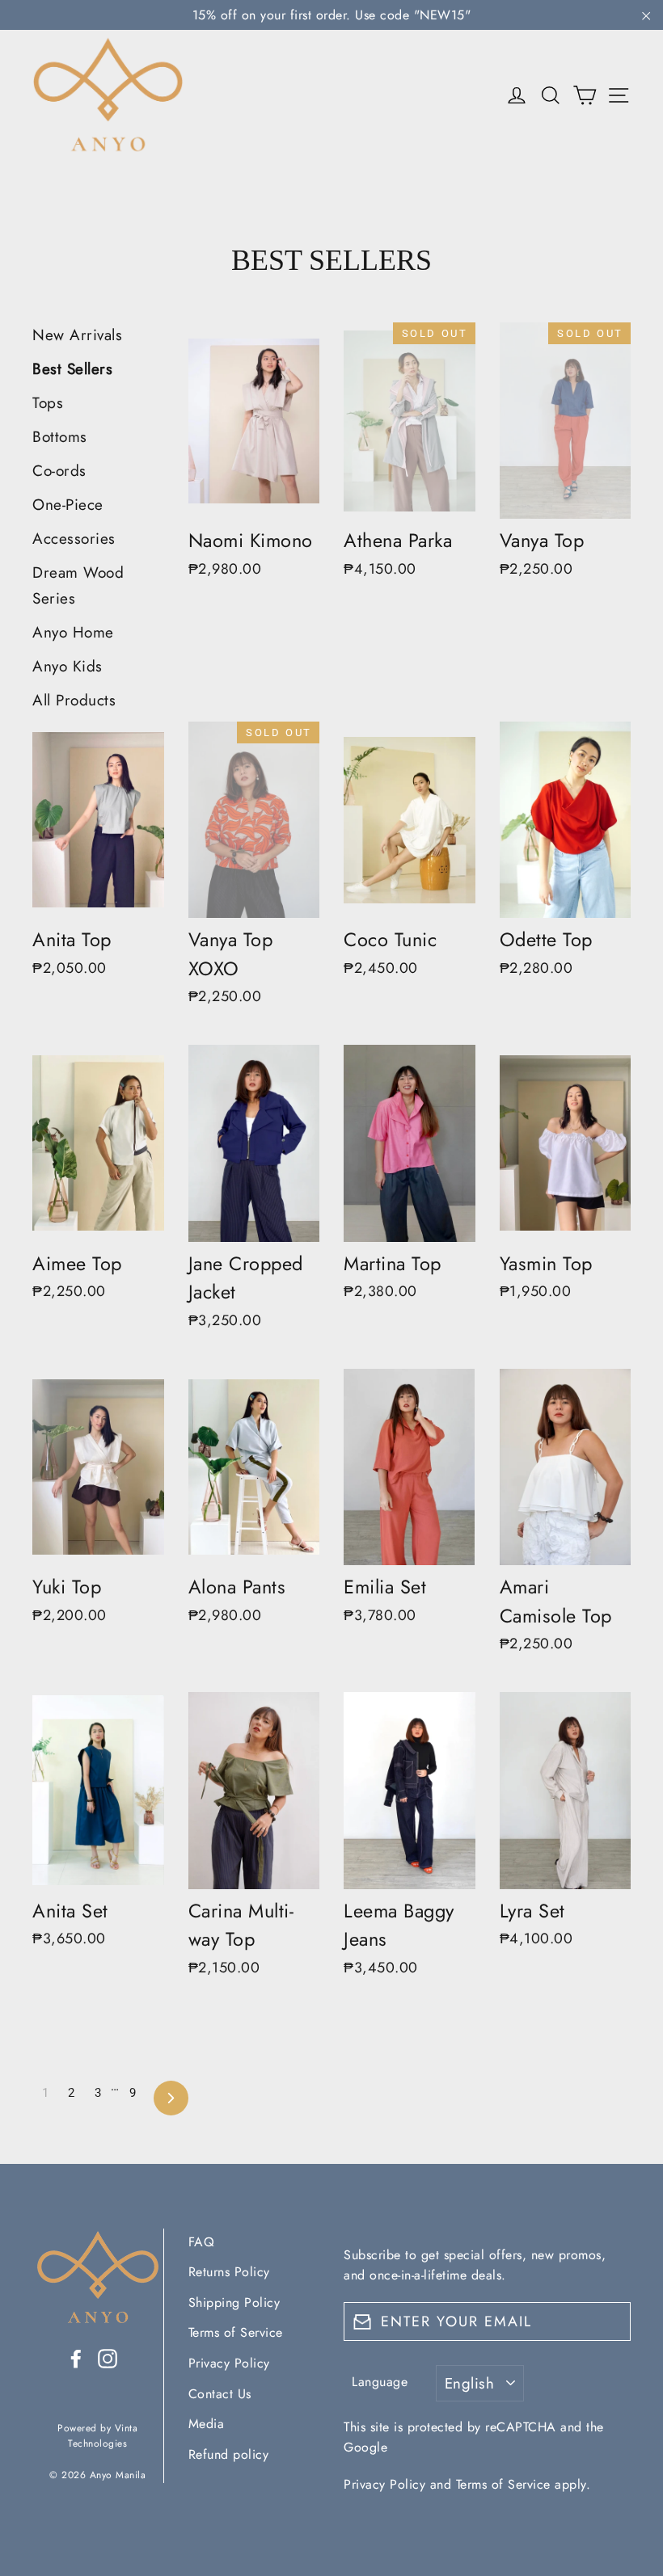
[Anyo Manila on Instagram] (108, 2357)
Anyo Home (73, 632)
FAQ (202, 2242)
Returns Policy (229, 2272)
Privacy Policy (229, 2363)
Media (207, 2424)
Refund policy (229, 2454)
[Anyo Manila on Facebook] (76, 2357)
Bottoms (60, 437)
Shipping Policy (234, 2302)
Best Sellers (72, 369)
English (469, 2383)
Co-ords (59, 471)
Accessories (74, 539)
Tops (48, 403)
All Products (74, 700)
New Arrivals (77, 335)
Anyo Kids (68, 666)
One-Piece (68, 505)
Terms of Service (236, 2332)
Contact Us (220, 2394)
